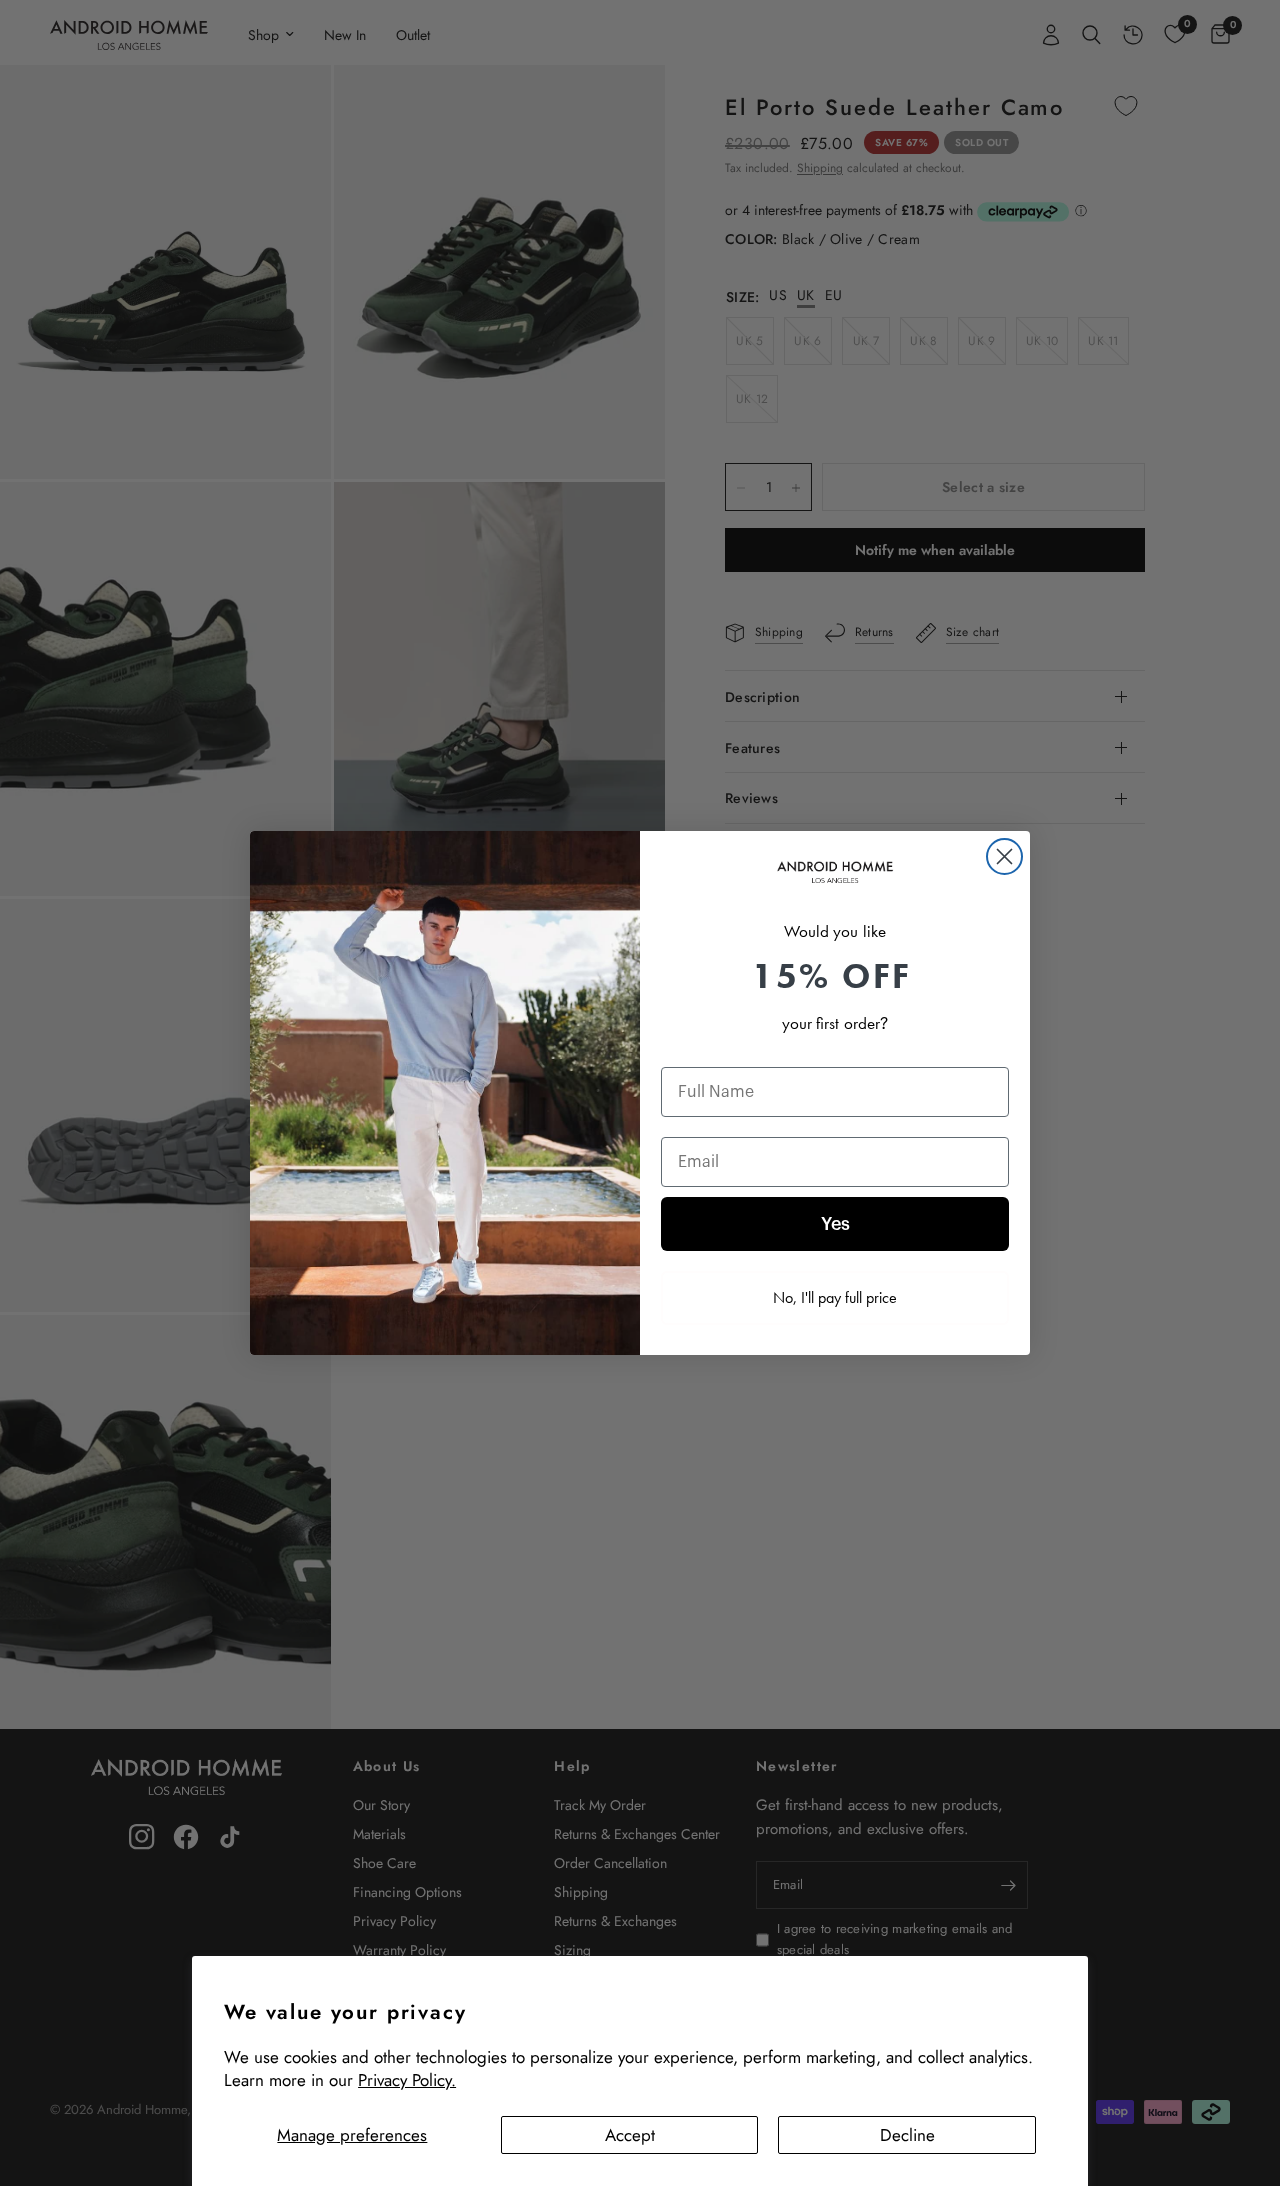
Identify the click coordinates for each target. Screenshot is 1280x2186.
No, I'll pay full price (835, 1297)
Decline (907, 2135)
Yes (835, 1224)
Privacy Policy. (407, 2080)
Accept (630, 2135)
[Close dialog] (1004, 856)
